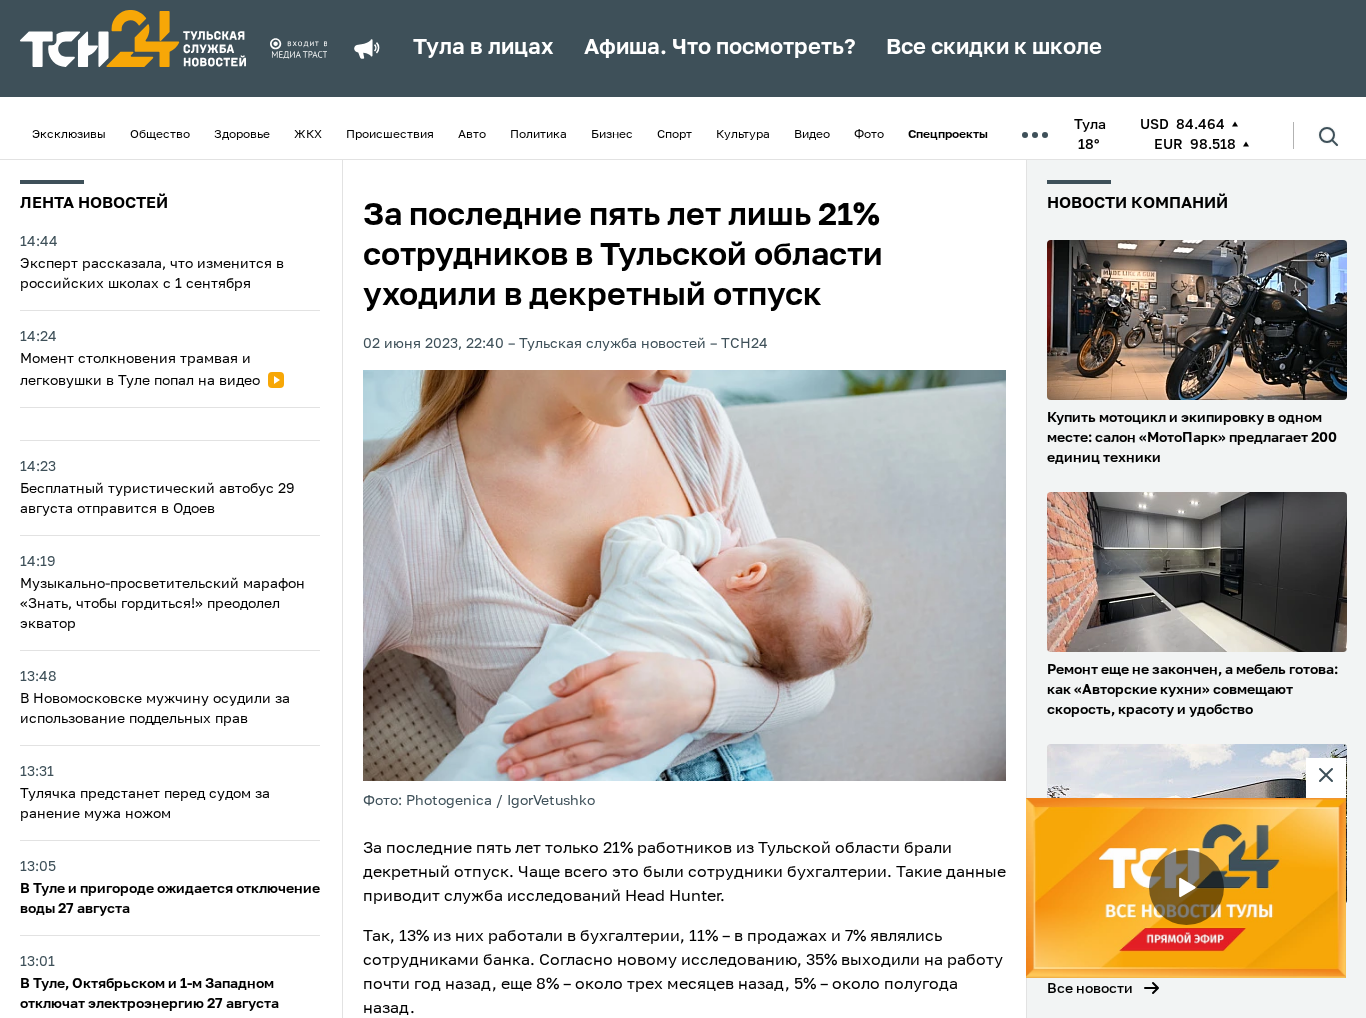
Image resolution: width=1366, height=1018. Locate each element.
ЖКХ (308, 135)
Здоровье (242, 135)
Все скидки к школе (994, 48)
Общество (160, 135)
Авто (472, 135)
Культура (743, 135)
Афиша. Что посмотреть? (720, 48)
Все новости (1090, 989)
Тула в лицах (483, 48)
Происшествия (390, 135)
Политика (538, 135)
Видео (812, 135)
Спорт (674, 135)
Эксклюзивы (69, 135)
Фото (869, 135)
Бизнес (612, 135)
